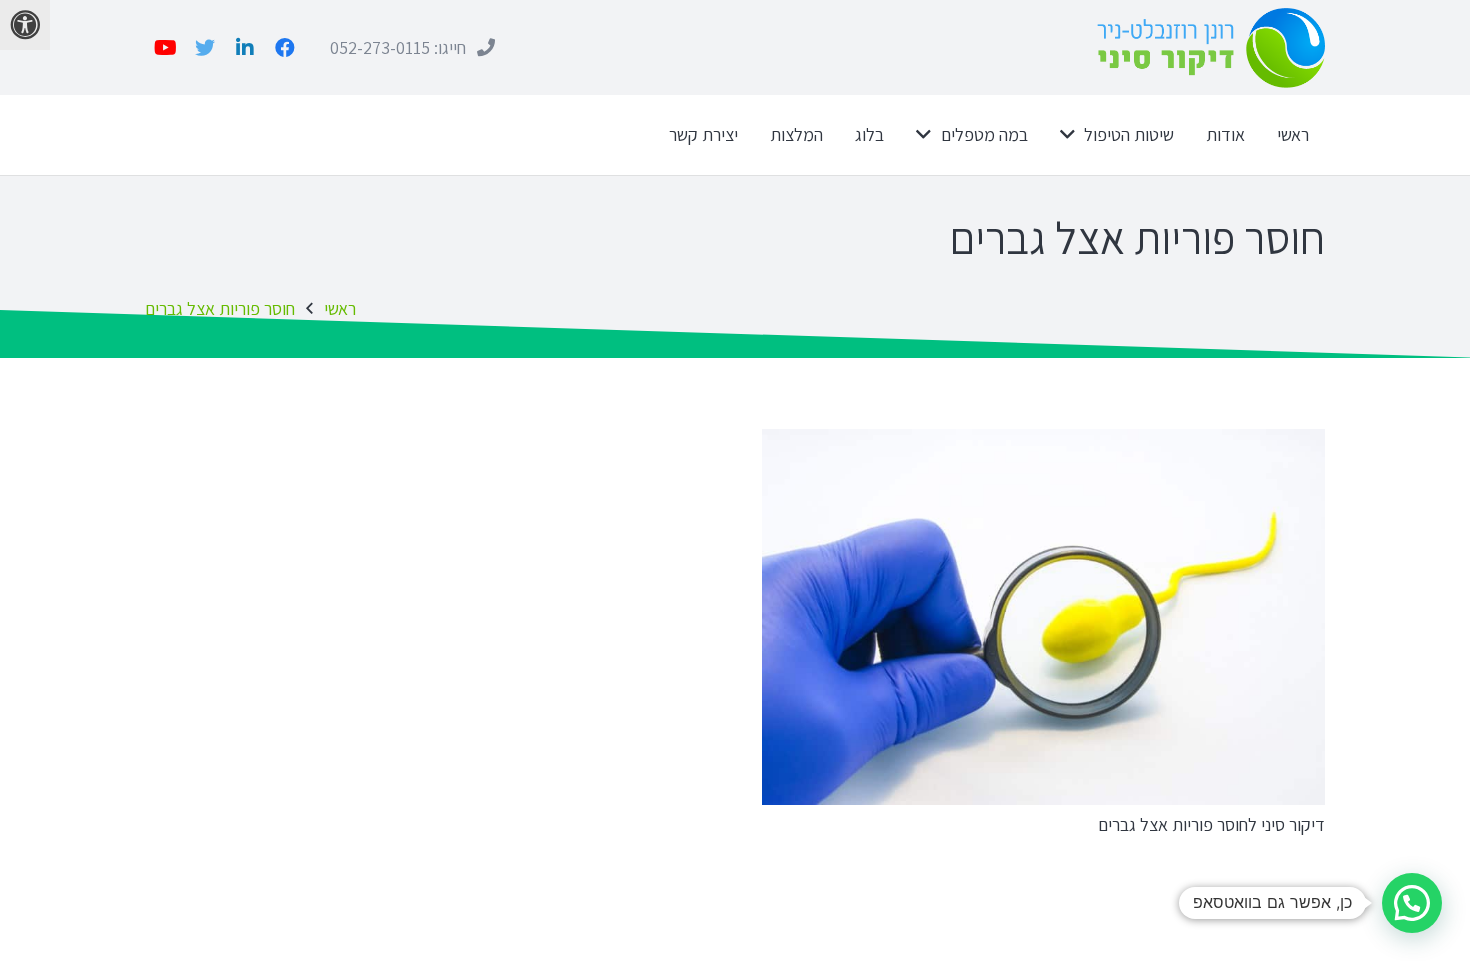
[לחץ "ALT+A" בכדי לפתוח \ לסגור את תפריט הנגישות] (25, 25)
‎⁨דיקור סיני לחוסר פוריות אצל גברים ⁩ (1209, 824)
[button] (1412, 903)
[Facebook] (285, 48)
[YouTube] (165, 48)
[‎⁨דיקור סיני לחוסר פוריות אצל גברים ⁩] (1043, 616)
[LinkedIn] (245, 48)
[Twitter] (205, 48)
